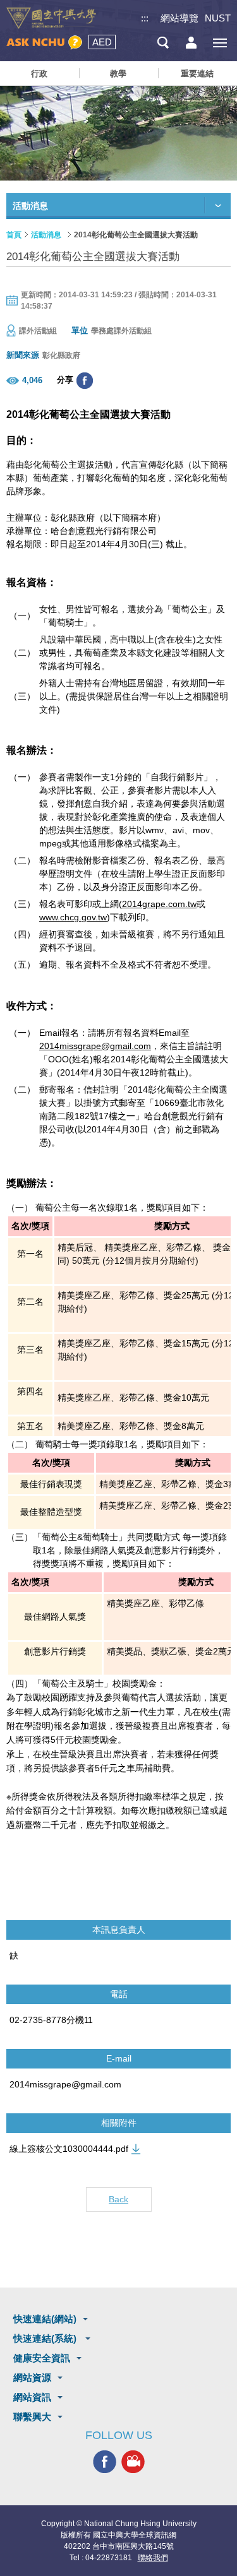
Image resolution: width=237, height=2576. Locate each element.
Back (118, 2199)
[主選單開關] (220, 43)
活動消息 (46, 235)
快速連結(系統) (46, 2338)
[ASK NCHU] (44, 43)
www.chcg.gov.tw (73, 917)
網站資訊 (32, 2397)
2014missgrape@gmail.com (95, 1046)
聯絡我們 (153, 2558)
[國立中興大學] (51, 18)
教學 (118, 74)
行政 (39, 74)
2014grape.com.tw (159, 904)
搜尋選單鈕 (163, 43)
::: (145, 18)
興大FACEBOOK (105, 2462)
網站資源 (32, 2377)
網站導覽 (179, 18)
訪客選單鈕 (191, 43)
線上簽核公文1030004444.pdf (69, 2149)
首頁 (14, 235)
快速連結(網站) (45, 2319)
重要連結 (197, 74)
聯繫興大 (32, 2417)
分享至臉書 (85, 381)
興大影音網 (133, 2462)
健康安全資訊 (42, 2358)
